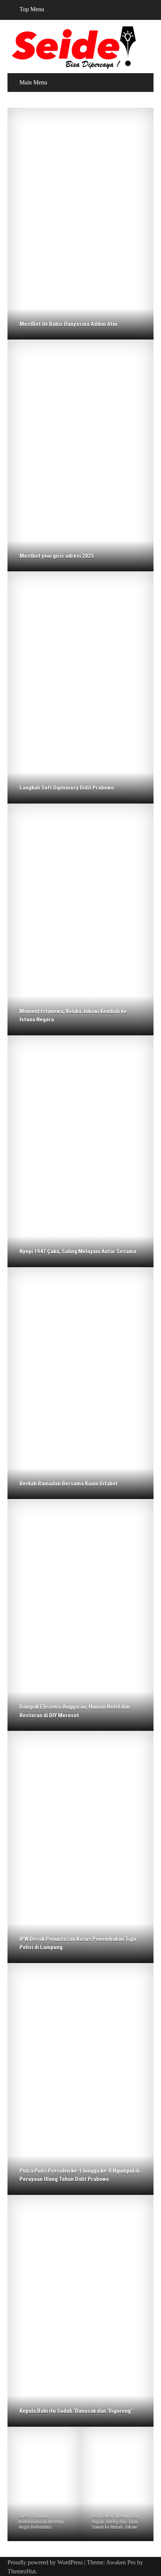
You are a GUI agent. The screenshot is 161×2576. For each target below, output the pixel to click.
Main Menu (33, 82)
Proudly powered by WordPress (45, 2562)
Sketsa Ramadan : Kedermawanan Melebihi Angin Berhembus (41, 2522)
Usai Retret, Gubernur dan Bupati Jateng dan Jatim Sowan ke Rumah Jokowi (115, 2522)
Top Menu (32, 9)
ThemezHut (22, 2571)
